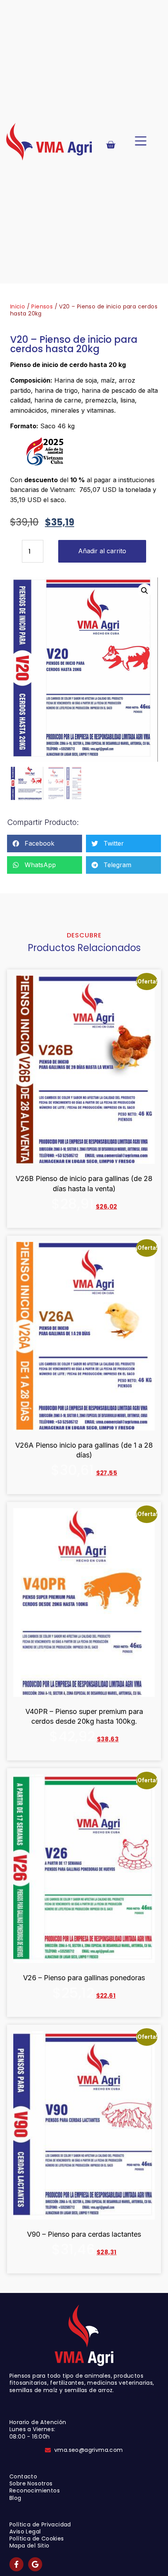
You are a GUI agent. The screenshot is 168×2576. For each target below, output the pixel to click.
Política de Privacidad (40, 2524)
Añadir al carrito (102, 551)
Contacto (23, 2476)
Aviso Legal (25, 2531)
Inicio (18, 306)
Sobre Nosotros (31, 2483)
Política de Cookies (37, 2539)
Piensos (42, 306)
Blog (15, 2498)
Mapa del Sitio (29, 2546)
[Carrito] (111, 145)
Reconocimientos (35, 2490)
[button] (141, 142)
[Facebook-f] (16, 2564)
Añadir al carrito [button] (84, 1223)
